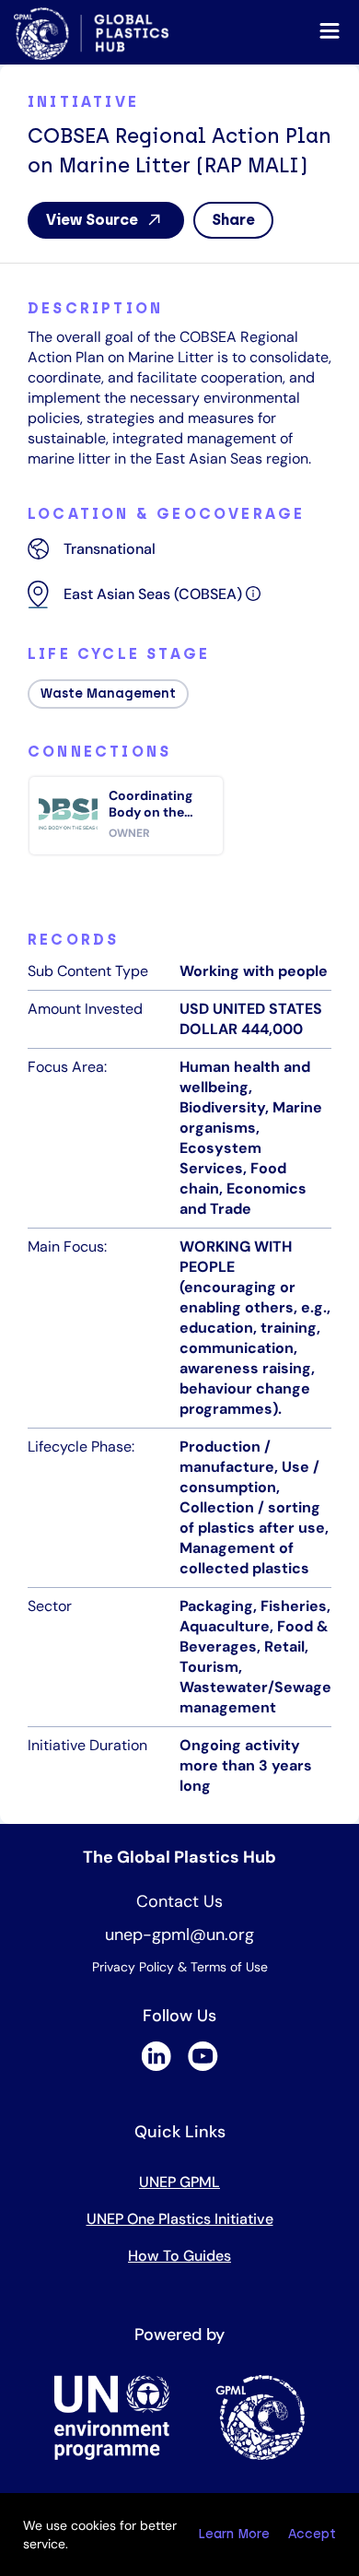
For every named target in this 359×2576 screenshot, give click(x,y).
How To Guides (179, 2256)
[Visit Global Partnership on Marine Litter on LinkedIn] (156, 2066)
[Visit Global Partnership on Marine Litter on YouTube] (203, 2066)
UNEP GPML (179, 2182)
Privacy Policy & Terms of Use (180, 1967)
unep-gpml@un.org (179, 1935)
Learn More (234, 2534)
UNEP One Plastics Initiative (180, 2219)
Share (233, 220)
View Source (92, 220)
